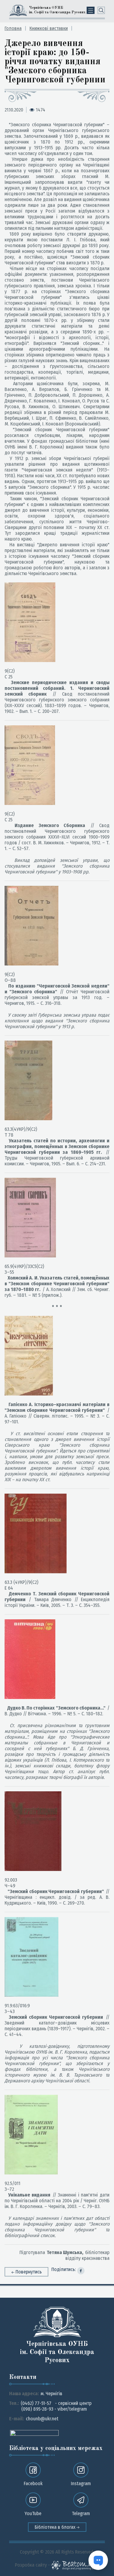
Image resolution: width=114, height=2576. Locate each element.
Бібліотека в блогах (56, 2527)
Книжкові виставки (49, 28)
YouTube (33, 2513)
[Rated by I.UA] (34, 2433)
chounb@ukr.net (42, 2419)
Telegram (81, 2513)
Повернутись (29, 2272)
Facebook (33, 2483)
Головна (13, 28)
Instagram (81, 2483)
